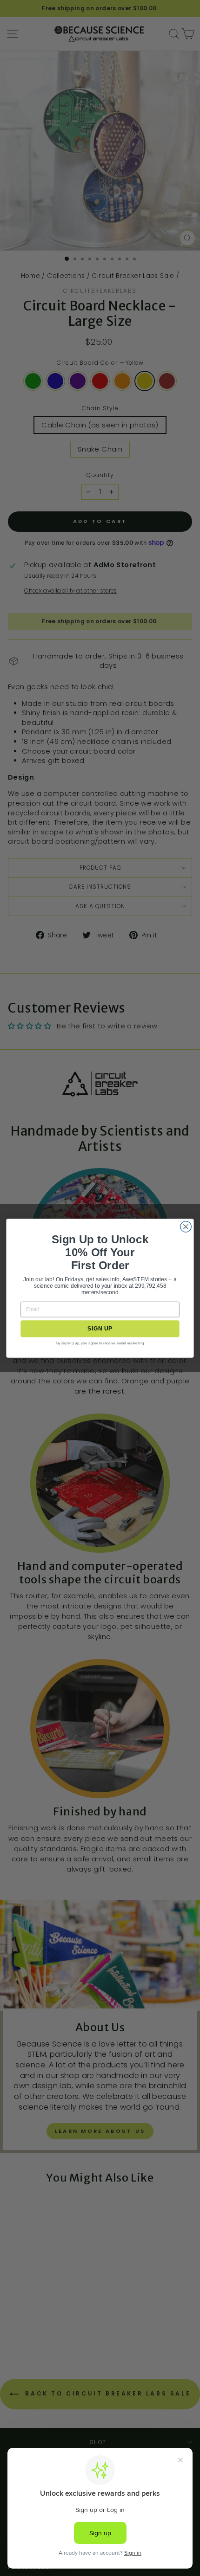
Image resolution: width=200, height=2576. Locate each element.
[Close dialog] (186, 1227)
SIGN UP (100, 1328)
